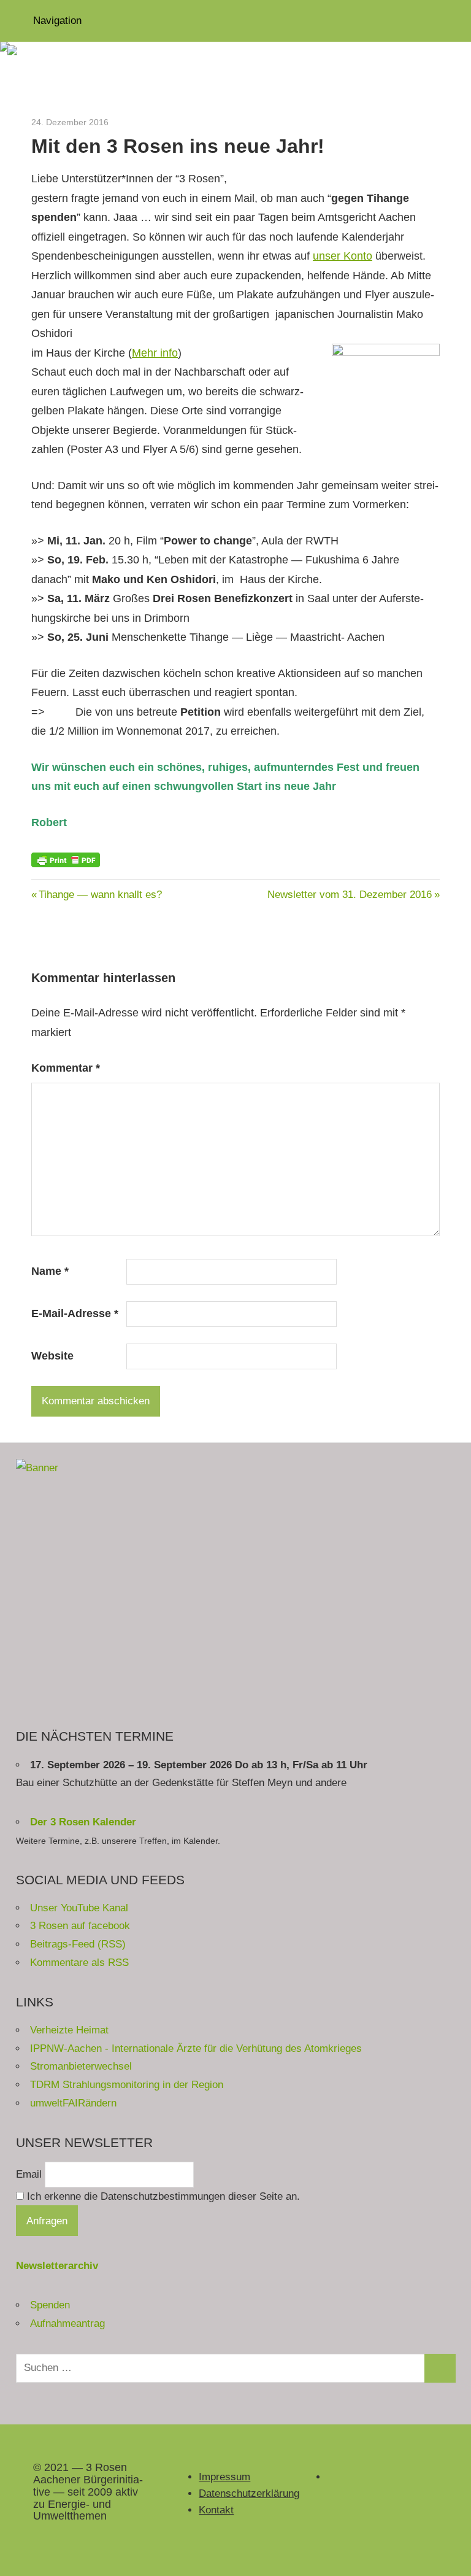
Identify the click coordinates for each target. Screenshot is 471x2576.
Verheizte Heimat (69, 2030)
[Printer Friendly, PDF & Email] (66, 859)
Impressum (224, 2477)
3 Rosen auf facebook (80, 1926)
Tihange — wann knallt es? (100, 895)
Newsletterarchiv (57, 2266)
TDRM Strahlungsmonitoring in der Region (127, 2085)
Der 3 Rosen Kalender (83, 1822)
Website (52, 1356)
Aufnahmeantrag (67, 2323)
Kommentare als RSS (79, 1963)
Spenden (50, 2305)
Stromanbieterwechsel (81, 2066)
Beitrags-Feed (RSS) (78, 1944)
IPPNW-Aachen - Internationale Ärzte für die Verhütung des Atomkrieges (196, 2048)
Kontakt (216, 2510)
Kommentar (66, 1068)
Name (50, 1271)
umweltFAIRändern (73, 2103)
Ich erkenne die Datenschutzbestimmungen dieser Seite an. (162, 2196)
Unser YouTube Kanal (79, 1908)
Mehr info (155, 353)
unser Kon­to (343, 256)
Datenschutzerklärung (249, 2493)
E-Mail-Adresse (75, 1313)
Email (29, 2174)
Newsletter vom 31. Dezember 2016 (350, 895)
